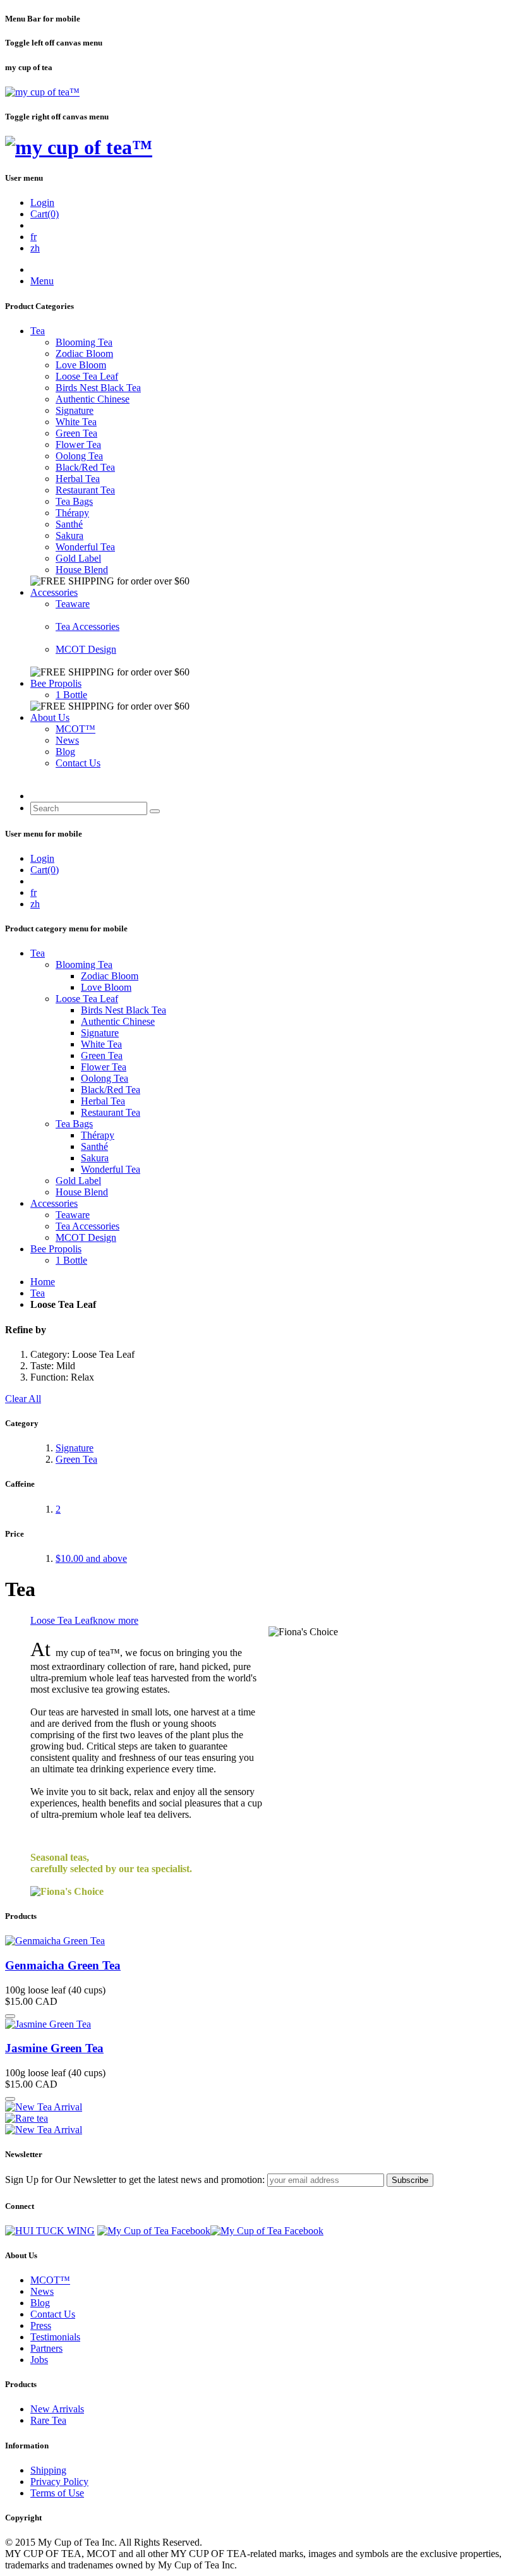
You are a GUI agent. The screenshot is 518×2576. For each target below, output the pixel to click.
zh (35, 248)
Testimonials (55, 2337)
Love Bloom (81, 365)
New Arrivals (57, 2409)
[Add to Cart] (10, 2016)
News (67, 740)
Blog (65, 752)
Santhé (69, 524)
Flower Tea (78, 444)
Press (41, 2325)
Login (42, 203)
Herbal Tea (78, 479)
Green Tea (76, 433)
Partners (46, 2348)
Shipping (48, 2470)
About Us (50, 717)
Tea (38, 331)
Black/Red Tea (85, 467)
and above (91, 1558)
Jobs (39, 2360)
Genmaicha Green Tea (63, 1965)
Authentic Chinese (93, 399)
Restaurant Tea (85, 490)
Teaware (73, 604)
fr (33, 237)
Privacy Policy (59, 2482)
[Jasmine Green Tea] (48, 2024)
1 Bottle (71, 695)
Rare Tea (48, 2420)
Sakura (69, 535)
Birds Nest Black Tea (98, 388)
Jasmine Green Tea (54, 2048)
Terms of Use (57, 2493)
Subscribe (410, 2180)
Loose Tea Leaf (87, 376)
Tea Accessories (87, 626)
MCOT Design (86, 649)
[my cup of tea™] (42, 92)
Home (43, 1282)
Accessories (54, 592)
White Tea (76, 422)
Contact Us (78, 763)
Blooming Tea (84, 342)
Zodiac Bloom (84, 354)
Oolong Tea (79, 456)
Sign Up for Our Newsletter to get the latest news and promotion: (135, 2180)
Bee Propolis (56, 683)
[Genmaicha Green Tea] (55, 1941)
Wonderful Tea (85, 547)
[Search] (155, 811)
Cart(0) (45, 214)
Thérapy (72, 513)
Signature (75, 410)
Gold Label (78, 558)
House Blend (82, 570)
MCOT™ (75, 729)
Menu (42, 281)
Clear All (23, 1399)
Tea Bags (74, 501)
